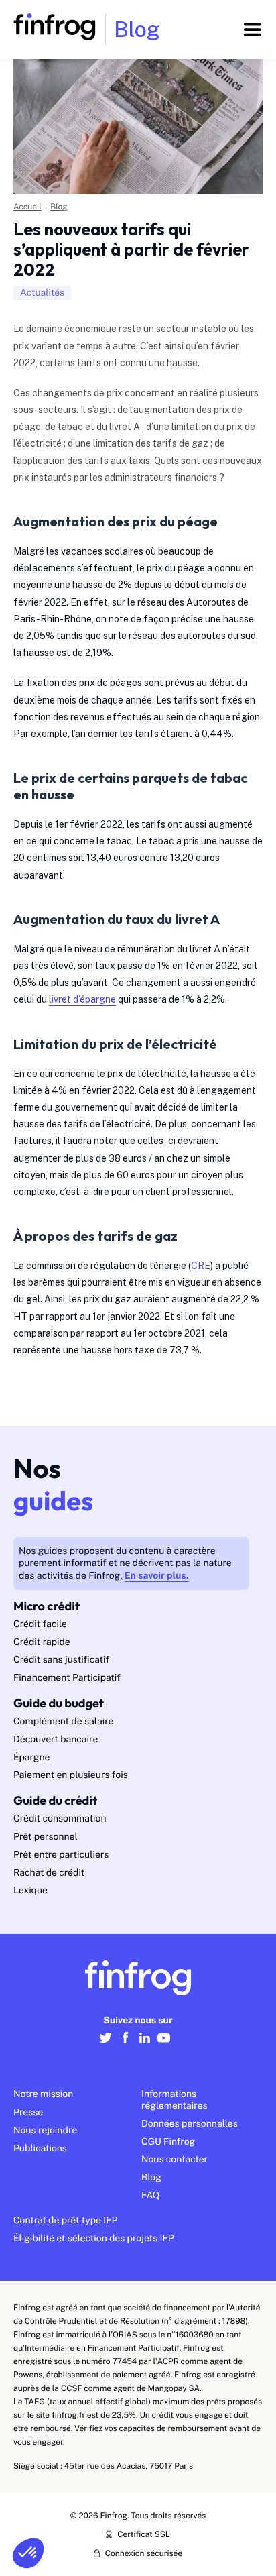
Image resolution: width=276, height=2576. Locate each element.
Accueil (27, 207)
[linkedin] (144, 2045)
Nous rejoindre (45, 2131)
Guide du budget (59, 1703)
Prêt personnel (46, 1837)
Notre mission (43, 2094)
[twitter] (106, 2045)
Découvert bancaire (56, 1740)
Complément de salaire (64, 1722)
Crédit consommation (60, 1819)
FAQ (150, 2196)
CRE (201, 1266)
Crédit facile (40, 1624)
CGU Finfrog (168, 2142)
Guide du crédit (55, 1800)
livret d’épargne (82, 999)
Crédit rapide (42, 1642)
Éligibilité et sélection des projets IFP (94, 2239)
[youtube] (164, 2045)
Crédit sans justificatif (61, 1660)
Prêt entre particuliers (61, 1855)
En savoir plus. (157, 1576)
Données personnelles (190, 2124)
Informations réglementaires (175, 2100)
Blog (59, 207)
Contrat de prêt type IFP (66, 2221)
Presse (28, 2113)
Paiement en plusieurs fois (71, 1775)
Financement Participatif (67, 1678)
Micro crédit (47, 1606)
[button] (28, 2553)
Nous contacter (175, 2160)
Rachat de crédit (49, 1873)
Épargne (31, 1758)
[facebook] (125, 2045)
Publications (40, 2149)
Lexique (30, 1891)
